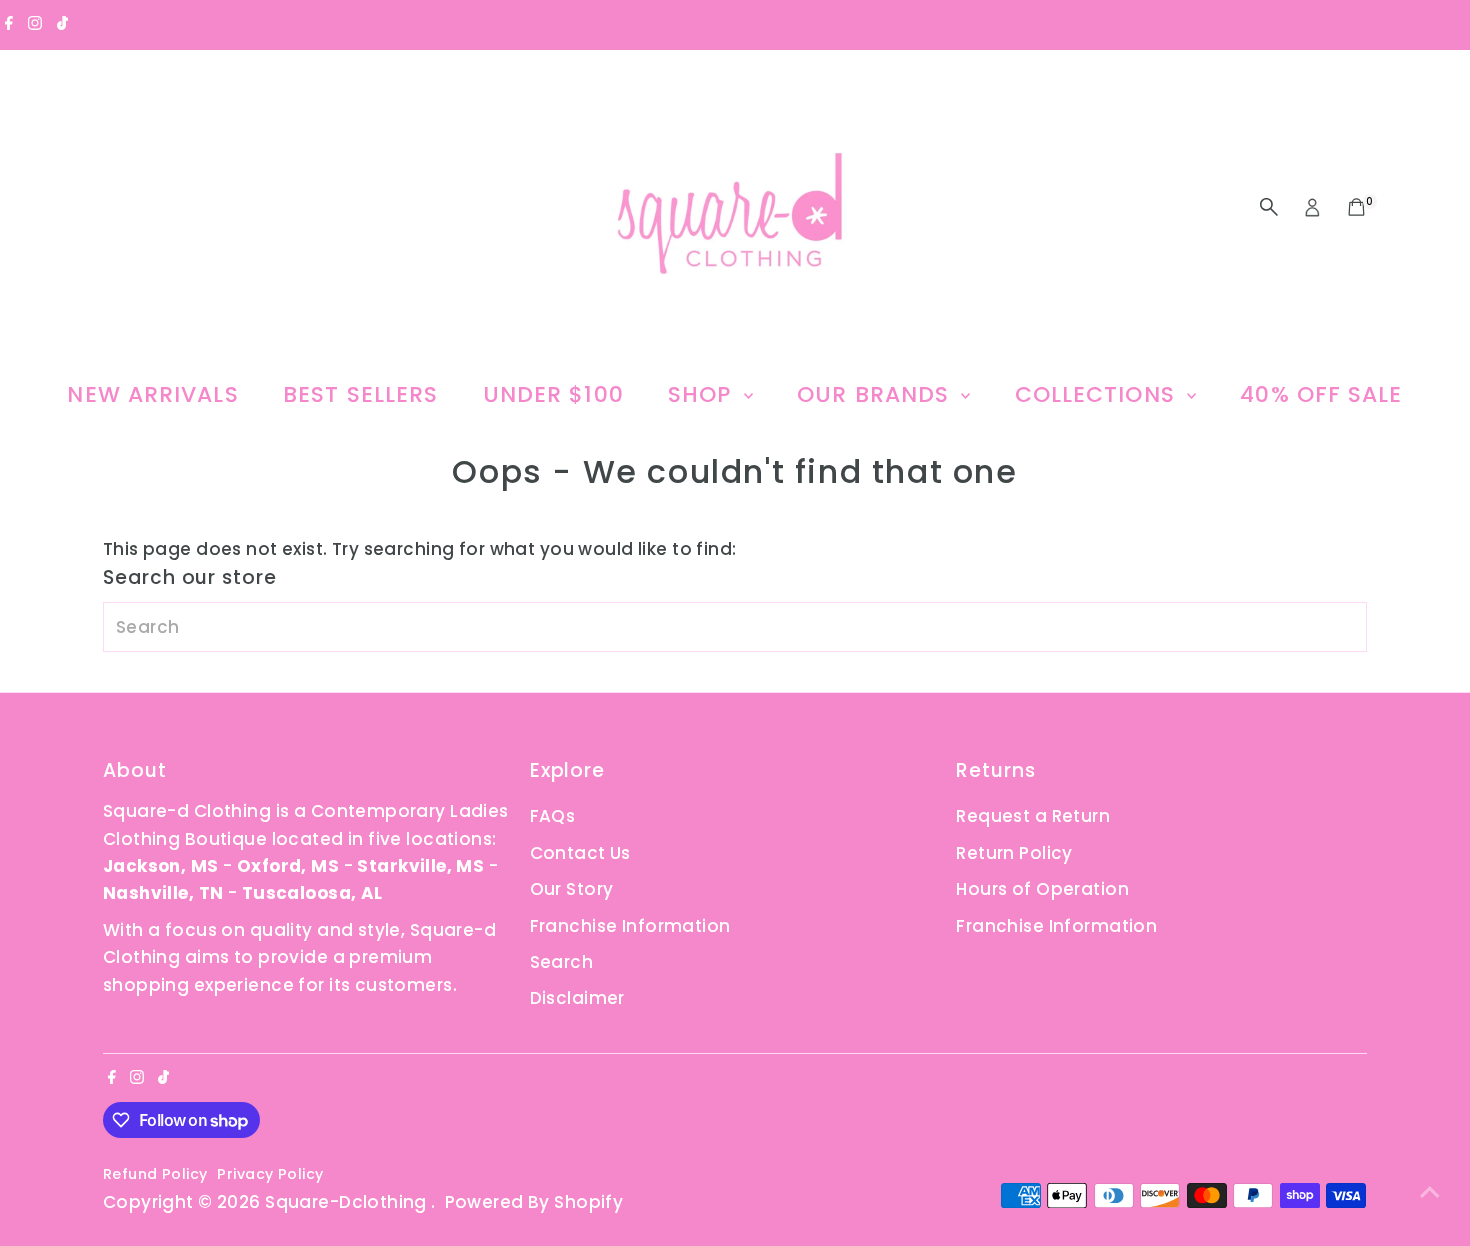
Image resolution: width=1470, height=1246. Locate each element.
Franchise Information (630, 926)
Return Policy (1014, 853)
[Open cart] (1356, 207)
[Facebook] (9, 24)
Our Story (572, 889)
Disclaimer (577, 998)
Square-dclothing (348, 1202)
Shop (703, 394)
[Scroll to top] (1430, 1191)
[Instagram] (35, 24)
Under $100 (553, 394)
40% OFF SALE (1321, 394)
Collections (1098, 394)
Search (562, 962)
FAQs (553, 816)
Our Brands (876, 394)
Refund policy (155, 1174)
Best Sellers (360, 394)
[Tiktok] (62, 24)
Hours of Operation (1042, 889)
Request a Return (1033, 816)
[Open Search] (1269, 207)
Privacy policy (270, 1174)
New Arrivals (152, 394)
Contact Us (580, 853)
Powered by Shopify (534, 1202)
